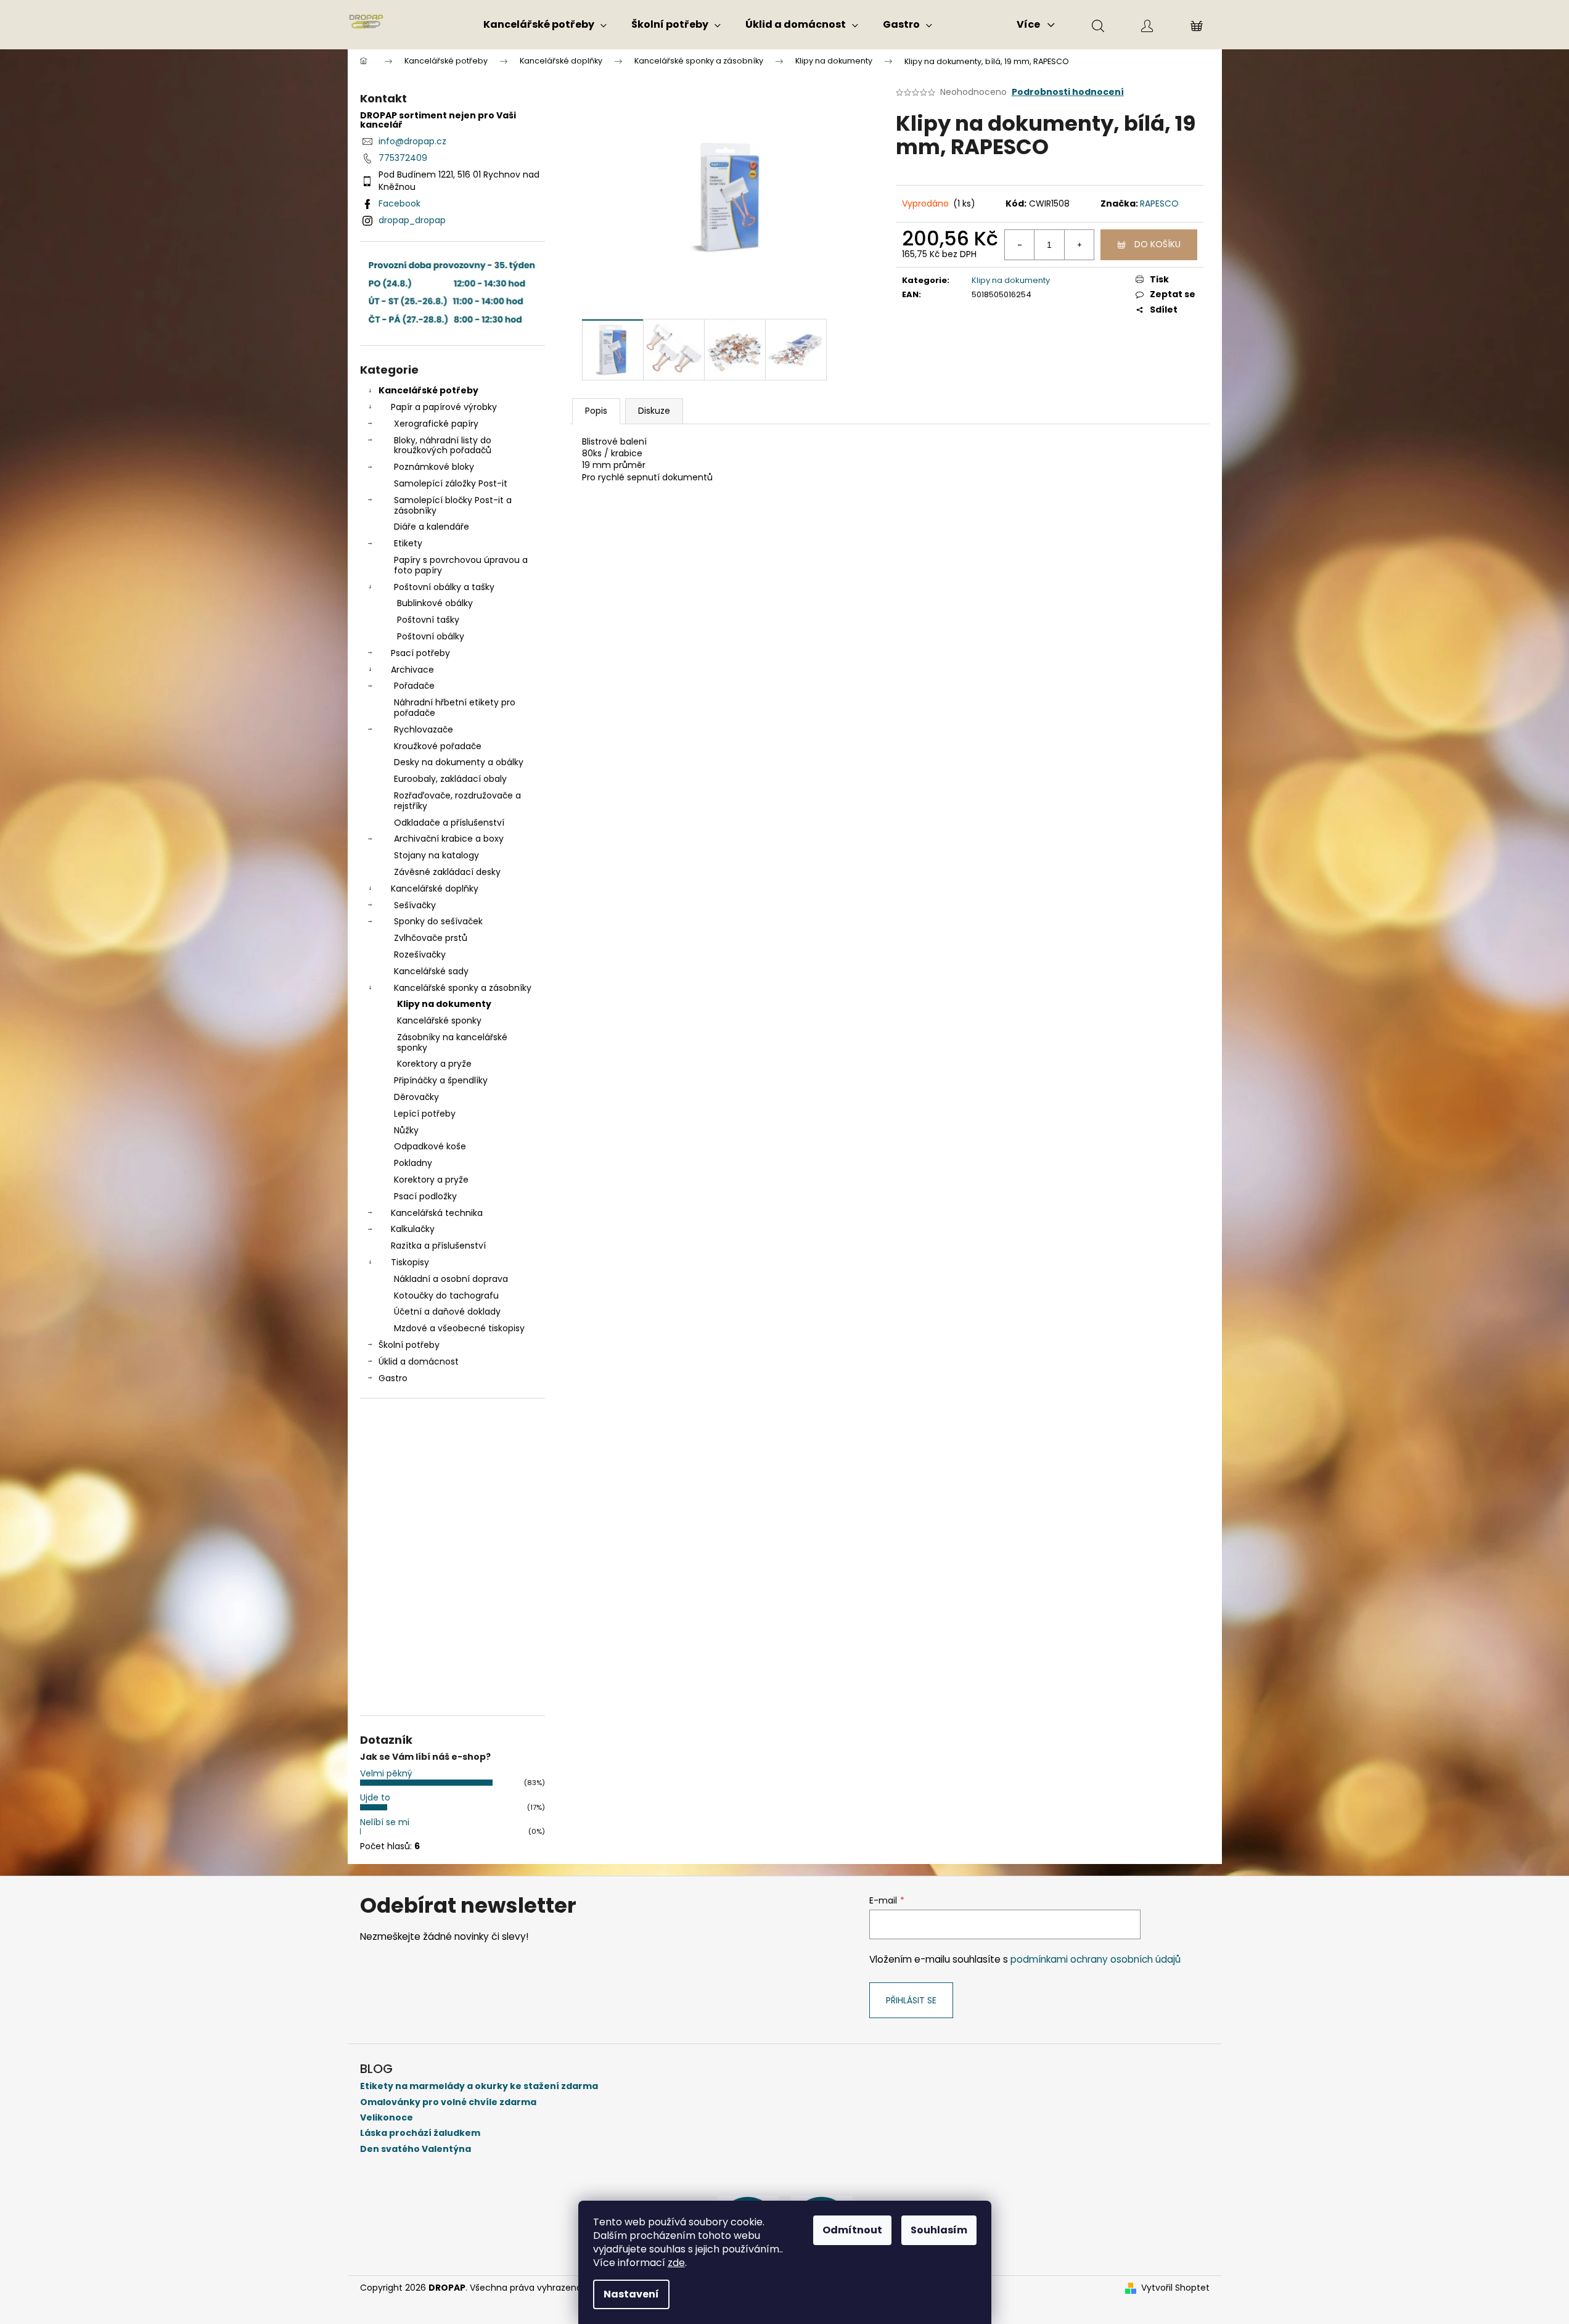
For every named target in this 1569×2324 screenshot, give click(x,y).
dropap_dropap (412, 220)
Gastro (393, 1378)
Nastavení (631, 2294)
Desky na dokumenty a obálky (459, 762)
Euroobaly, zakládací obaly (450, 779)
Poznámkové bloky (434, 467)
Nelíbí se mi (385, 1822)
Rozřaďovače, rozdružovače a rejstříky (457, 801)
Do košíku (1157, 244)
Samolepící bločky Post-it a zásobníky (453, 505)
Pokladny (413, 1163)
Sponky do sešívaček (438, 921)
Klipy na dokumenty (444, 1004)
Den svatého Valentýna (416, 2149)
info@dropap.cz (412, 141)
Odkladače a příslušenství (449, 823)
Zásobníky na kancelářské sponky (452, 1042)
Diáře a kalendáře (432, 527)
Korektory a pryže (434, 1064)
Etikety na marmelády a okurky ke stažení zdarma (479, 2086)
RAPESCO (1159, 203)
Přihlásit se (911, 2000)
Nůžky (406, 1130)
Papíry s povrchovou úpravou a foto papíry (461, 565)
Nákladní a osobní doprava (451, 1279)
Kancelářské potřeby (428, 390)
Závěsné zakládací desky (447, 872)
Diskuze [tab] (654, 411)
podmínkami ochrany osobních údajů (1096, 1959)
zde (676, 2263)
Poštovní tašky (428, 620)
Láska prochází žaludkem (420, 2133)
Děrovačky (416, 1097)
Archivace (412, 670)
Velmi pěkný (386, 1773)
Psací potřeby (420, 653)
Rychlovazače (424, 729)
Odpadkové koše (430, 1146)
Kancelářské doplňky (435, 889)
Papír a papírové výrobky (444, 407)
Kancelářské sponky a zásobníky (463, 988)
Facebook (399, 203)
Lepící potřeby (425, 1114)
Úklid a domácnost (419, 1361)
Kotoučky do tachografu (446, 1295)
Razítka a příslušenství (438, 1246)
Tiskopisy (410, 1262)
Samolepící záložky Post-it (451, 483)
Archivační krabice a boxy (449, 839)
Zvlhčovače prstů (431, 938)
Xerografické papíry (436, 424)
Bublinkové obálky (435, 603)
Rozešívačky (420, 955)
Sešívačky (415, 905)
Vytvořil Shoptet (1175, 2288)
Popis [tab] (596, 411)
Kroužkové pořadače (438, 746)
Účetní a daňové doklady (447, 1312)
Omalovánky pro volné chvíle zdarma (448, 2102)
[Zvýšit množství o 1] (1079, 245)
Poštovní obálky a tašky (444, 587)
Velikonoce (387, 2118)
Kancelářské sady (431, 971)
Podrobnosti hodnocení (1068, 92)
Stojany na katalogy (436, 855)
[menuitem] (545, 25)
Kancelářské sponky (439, 1020)
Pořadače (414, 686)
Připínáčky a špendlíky (441, 1080)
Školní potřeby (409, 1345)
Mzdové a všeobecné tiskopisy (459, 1328)
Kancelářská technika (437, 1213)
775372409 (403, 158)
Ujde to (375, 1797)
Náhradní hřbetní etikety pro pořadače (455, 708)
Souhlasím (939, 2230)
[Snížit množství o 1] (1020, 245)
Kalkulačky (413, 1229)
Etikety (408, 543)
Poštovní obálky (431, 636)
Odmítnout (852, 2230)
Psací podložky (425, 1196)
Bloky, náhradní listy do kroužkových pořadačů (443, 446)
